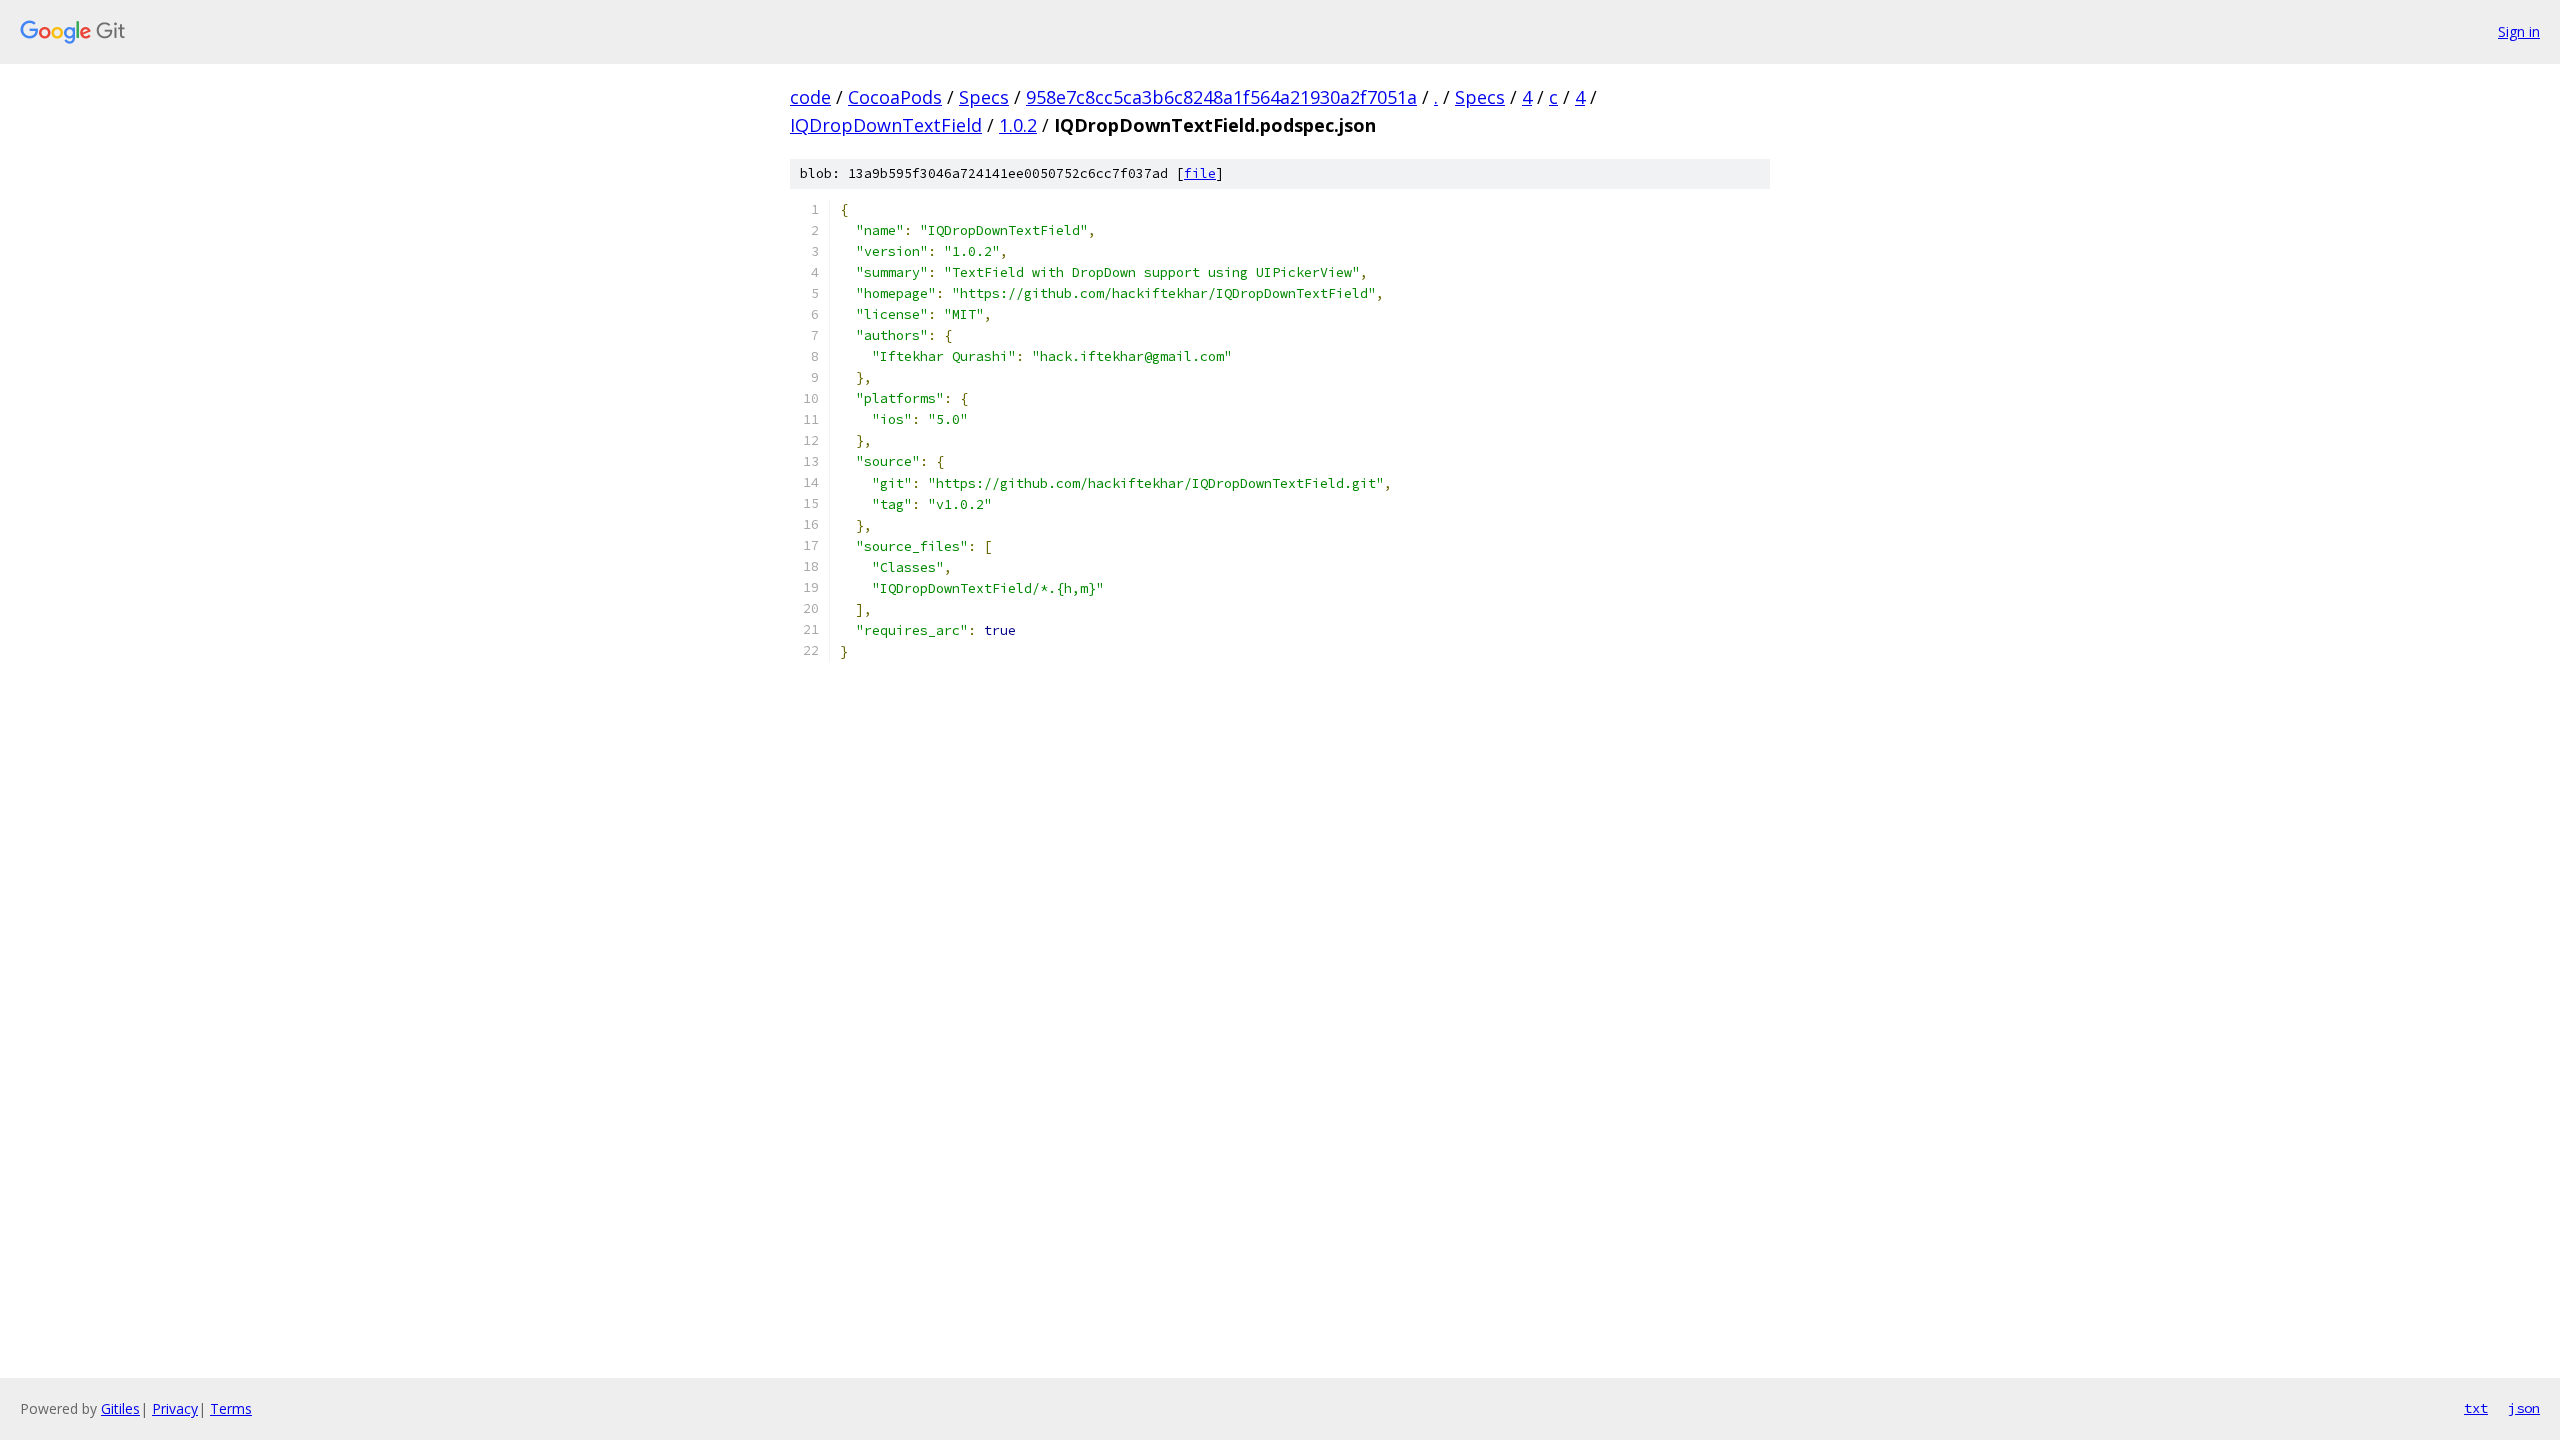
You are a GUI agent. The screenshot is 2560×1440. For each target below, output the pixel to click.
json (2524, 1408)
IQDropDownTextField (886, 125)
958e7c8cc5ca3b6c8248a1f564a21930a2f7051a (1221, 97)
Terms (231, 1408)
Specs (984, 97)
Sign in (2519, 31)
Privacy (175, 1408)
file (1200, 173)
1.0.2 (1018, 125)
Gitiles (120, 1408)
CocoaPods (895, 97)
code (810, 97)
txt (2476, 1408)
